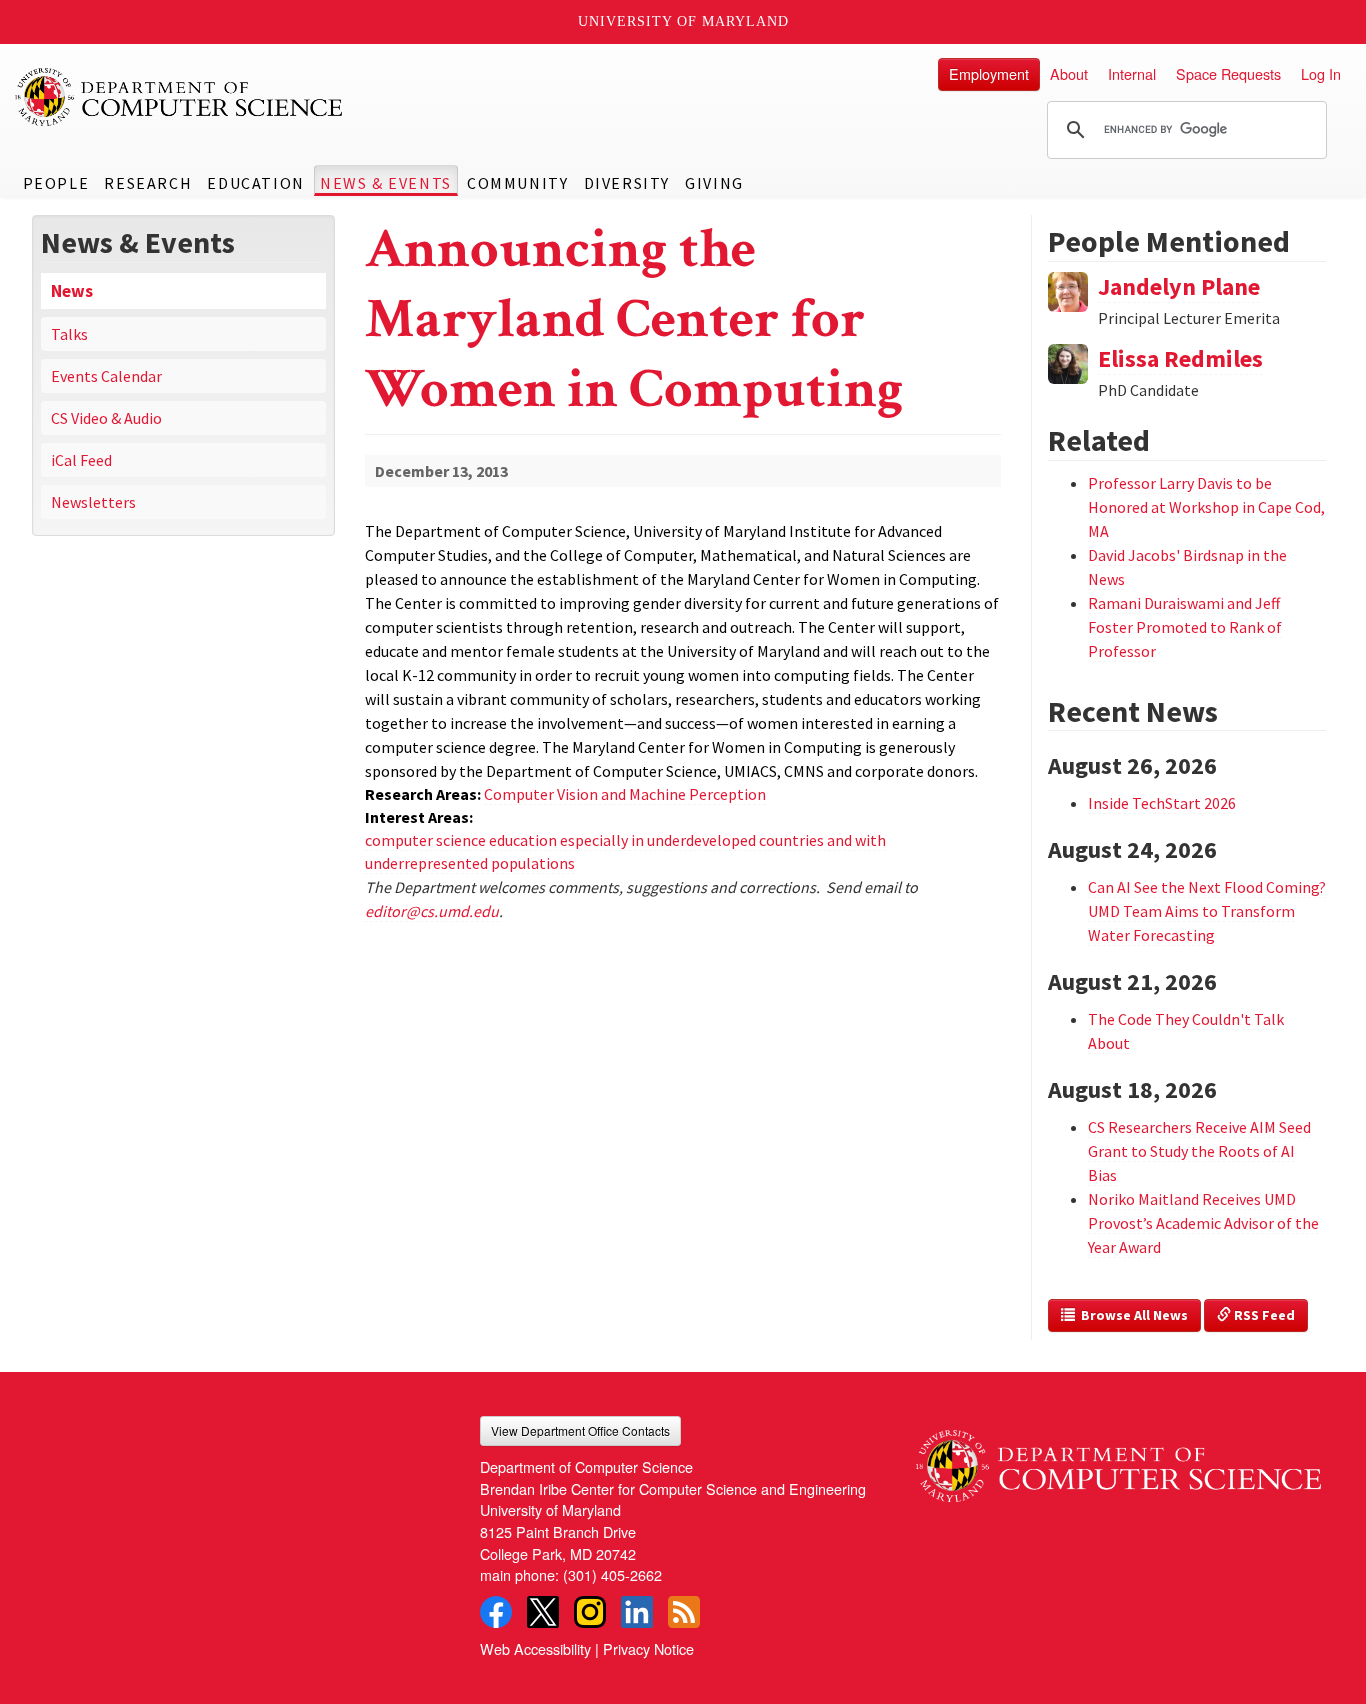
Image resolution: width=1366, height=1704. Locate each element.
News (72, 291)
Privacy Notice (648, 1648)
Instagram (590, 1612)
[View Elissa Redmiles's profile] (1068, 362)
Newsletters (93, 502)
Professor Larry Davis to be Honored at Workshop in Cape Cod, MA (1206, 507)
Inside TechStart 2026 (1162, 803)
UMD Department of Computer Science (180, 97)
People (56, 183)
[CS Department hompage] (1118, 1459)
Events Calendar (106, 376)
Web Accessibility (535, 1648)
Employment (989, 73)
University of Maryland (683, 21)
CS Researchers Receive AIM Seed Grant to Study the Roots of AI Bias (1199, 1151)
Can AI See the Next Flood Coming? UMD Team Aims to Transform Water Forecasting (1207, 911)
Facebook (496, 1612)
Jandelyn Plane (1179, 286)
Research (148, 183)
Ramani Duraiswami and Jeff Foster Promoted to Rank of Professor (1185, 627)
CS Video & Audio (106, 418)
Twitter (543, 1612)
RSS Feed (1263, 1315)
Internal (1132, 73)
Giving (714, 183)
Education (255, 183)
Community (517, 183)
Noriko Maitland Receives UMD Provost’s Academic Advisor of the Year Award (1203, 1223)
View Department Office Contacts (580, 1430)
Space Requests (1228, 73)
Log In (1321, 73)
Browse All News (1131, 1315)
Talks (69, 334)
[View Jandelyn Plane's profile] (1068, 289)
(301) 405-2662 (612, 1574)
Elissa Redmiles (1180, 358)
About (1069, 73)
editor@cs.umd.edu (432, 911)
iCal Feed (81, 460)
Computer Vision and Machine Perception (625, 794)
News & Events (386, 183)
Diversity (627, 183)
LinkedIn (637, 1612)
